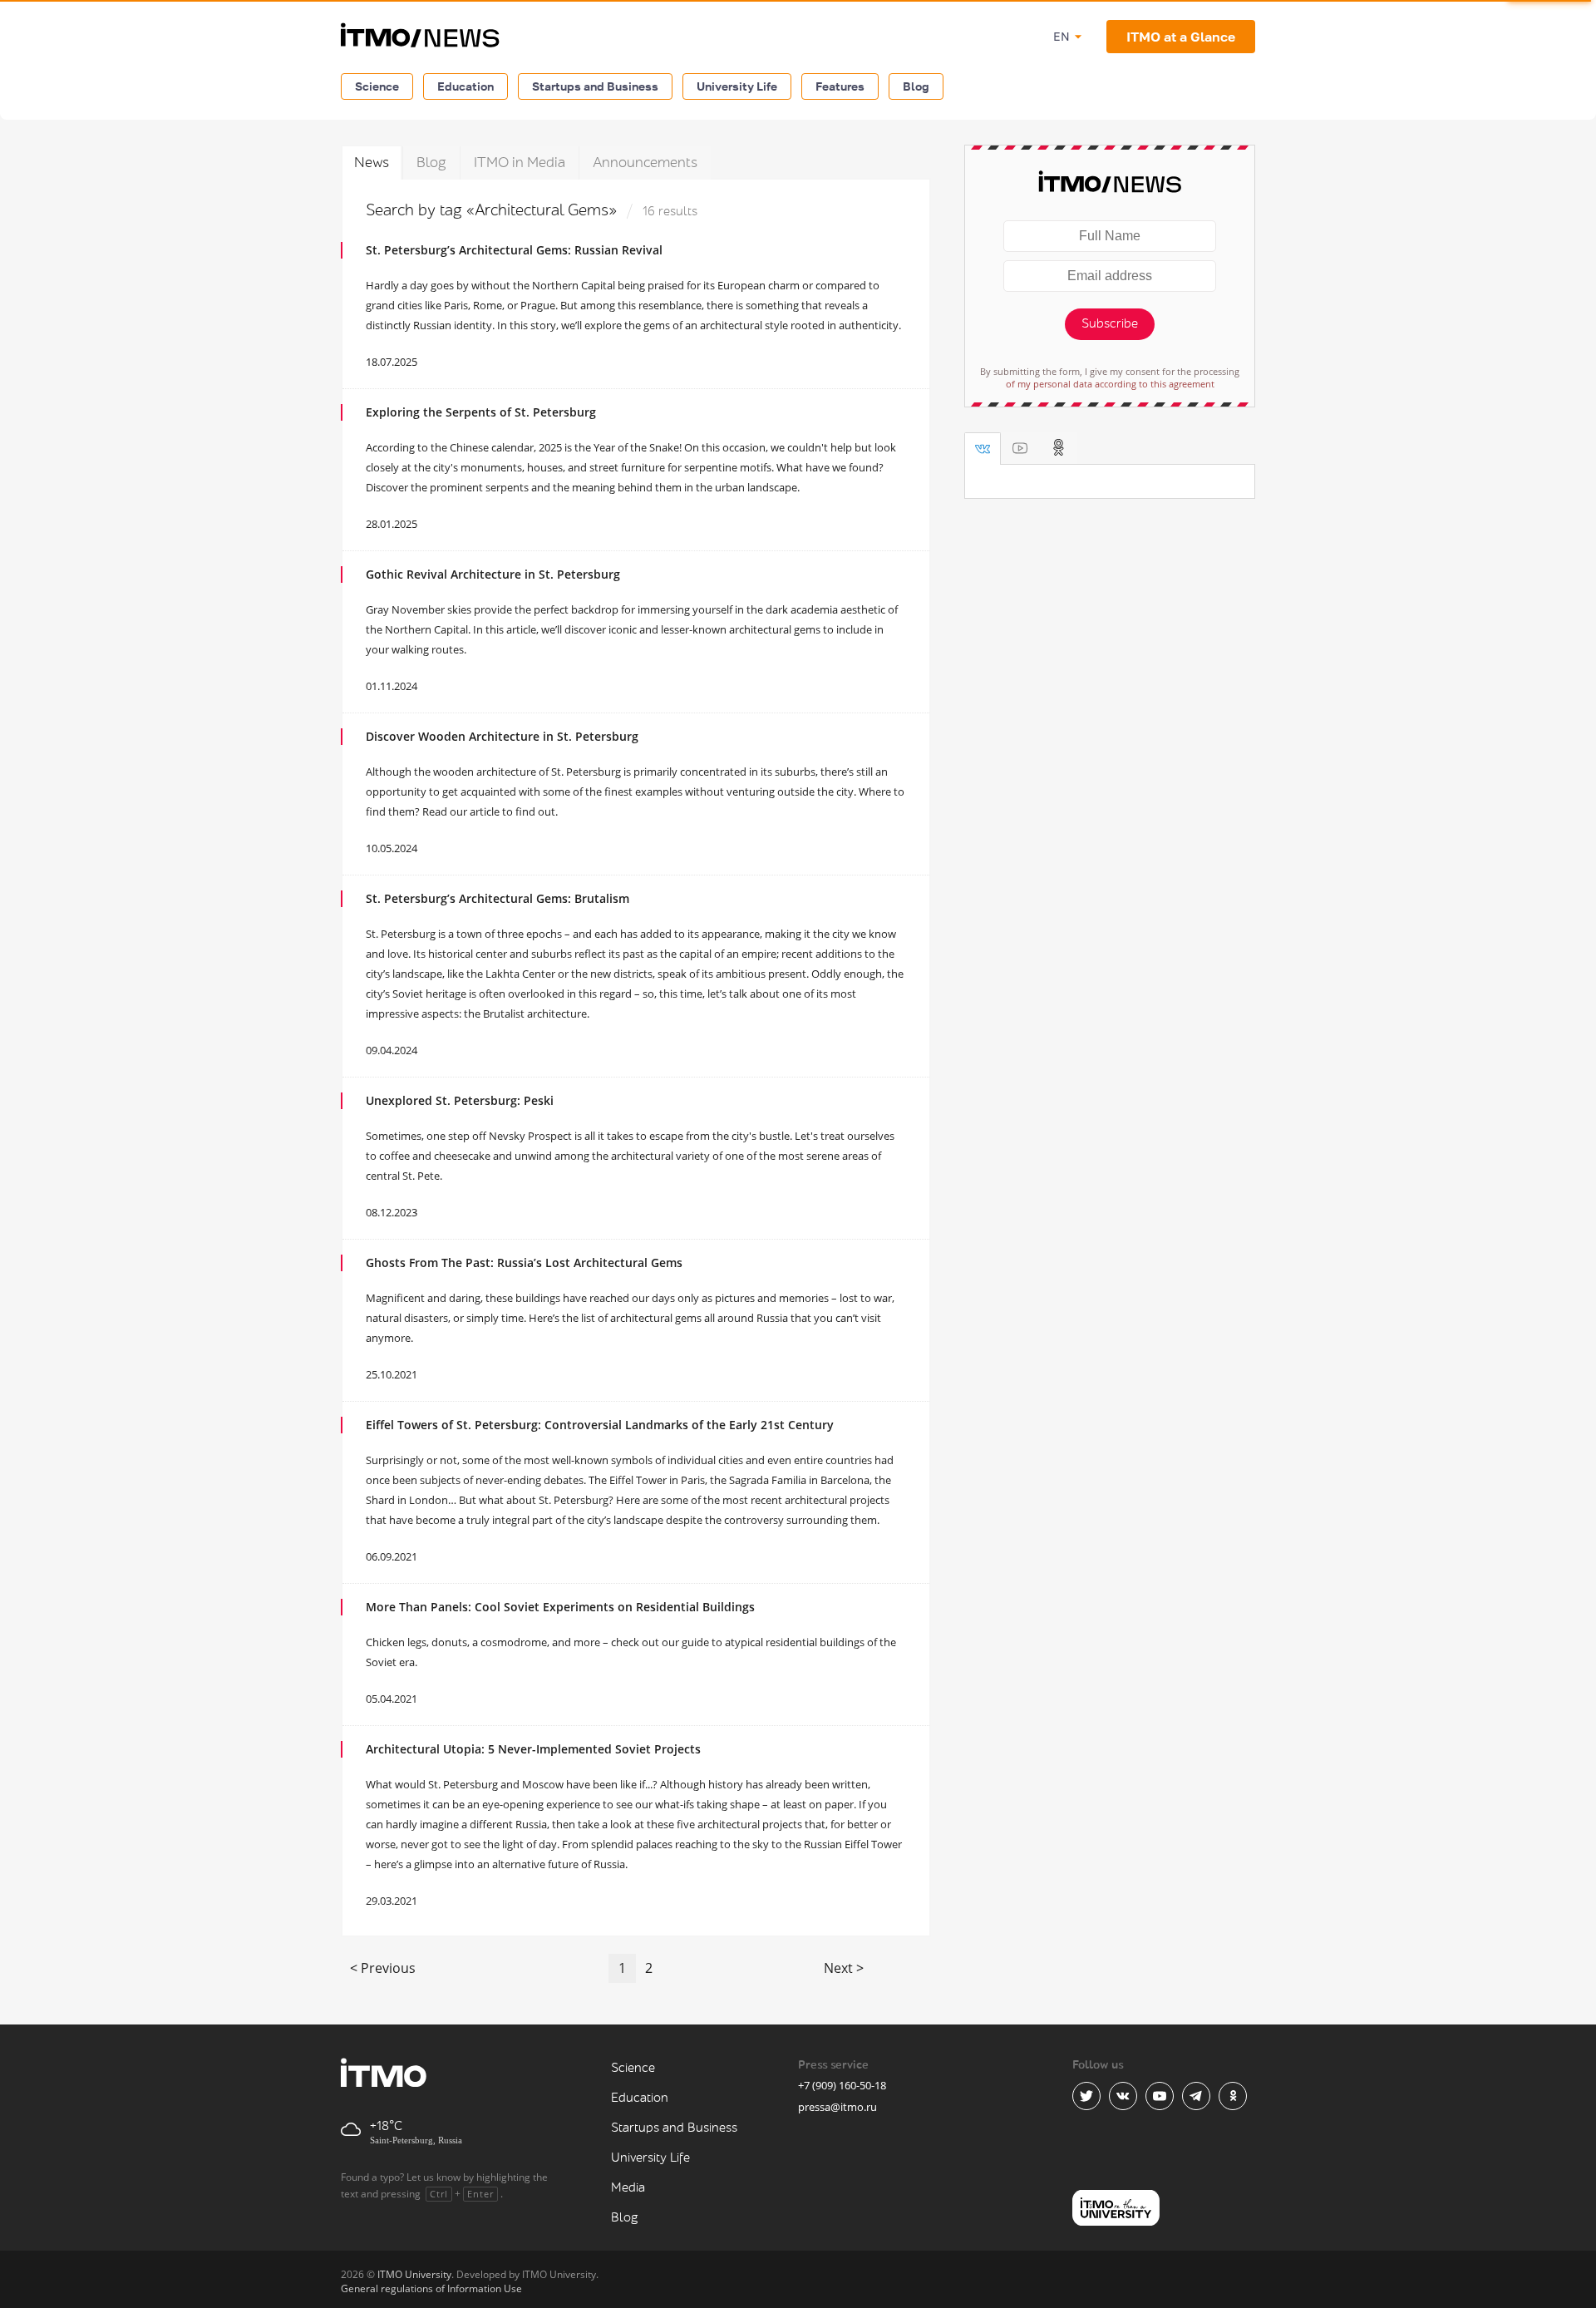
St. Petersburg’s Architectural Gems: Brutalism (498, 898)
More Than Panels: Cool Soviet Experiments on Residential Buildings (560, 1607)
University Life (737, 86)
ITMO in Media (520, 163)
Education (465, 86)
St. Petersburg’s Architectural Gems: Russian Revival (514, 250)
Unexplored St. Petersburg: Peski (460, 1100)
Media (628, 2188)
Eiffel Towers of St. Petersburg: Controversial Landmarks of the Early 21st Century (600, 1425)
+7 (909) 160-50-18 (842, 2085)
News (372, 163)
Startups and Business (595, 86)
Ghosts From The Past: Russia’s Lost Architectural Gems (524, 1262)
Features (840, 86)
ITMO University (414, 2274)
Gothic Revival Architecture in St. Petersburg (493, 574)
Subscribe (1110, 324)
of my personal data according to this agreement (1110, 384)
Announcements (645, 163)
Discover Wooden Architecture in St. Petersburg (502, 736)
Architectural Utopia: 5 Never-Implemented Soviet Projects (533, 1749)
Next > (844, 1968)
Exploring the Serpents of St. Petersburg (481, 412)
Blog (916, 86)
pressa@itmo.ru (837, 2107)
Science (377, 86)
